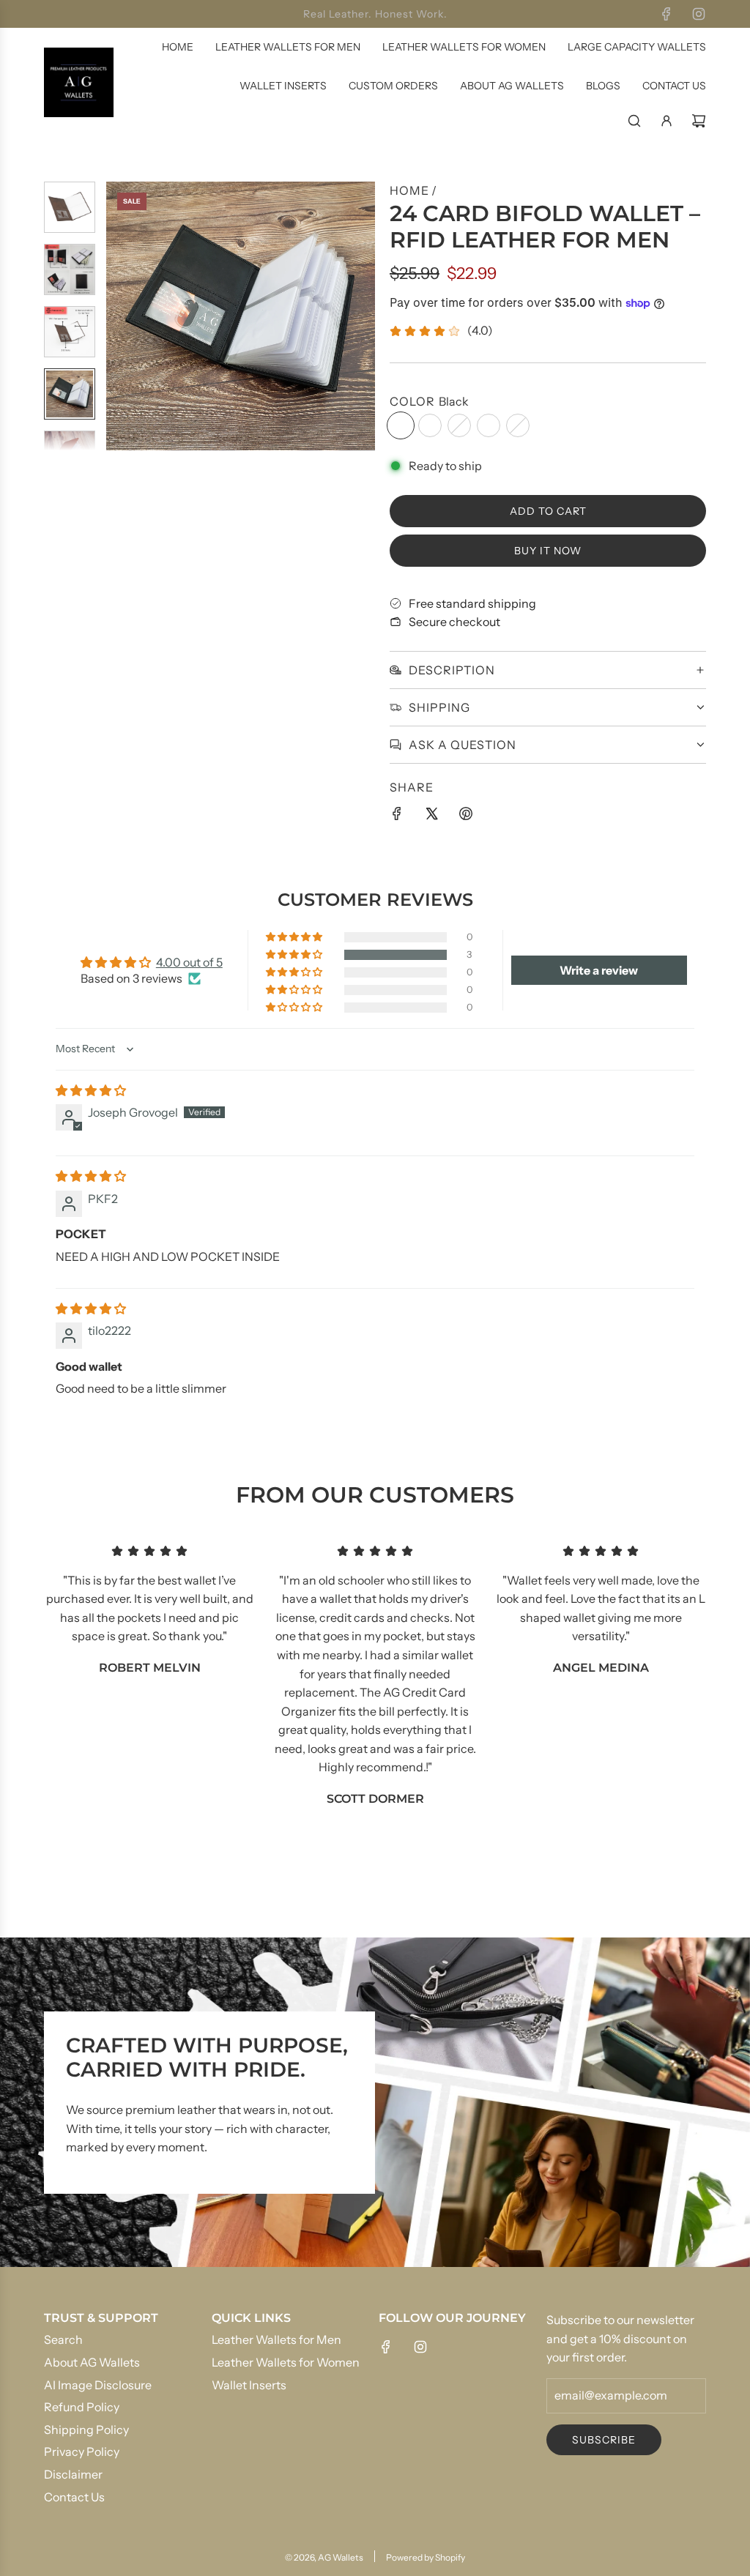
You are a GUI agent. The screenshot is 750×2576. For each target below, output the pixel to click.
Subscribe (604, 2440)
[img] (91, 1090)
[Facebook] (667, 14)
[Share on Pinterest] (466, 816)
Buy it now (548, 551)
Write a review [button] (599, 970)
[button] (118, 316)
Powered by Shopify (426, 2557)
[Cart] (699, 121)
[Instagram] (699, 14)
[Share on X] (431, 816)
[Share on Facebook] (397, 816)
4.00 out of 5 (189, 962)
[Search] (634, 121)
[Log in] (667, 121)
